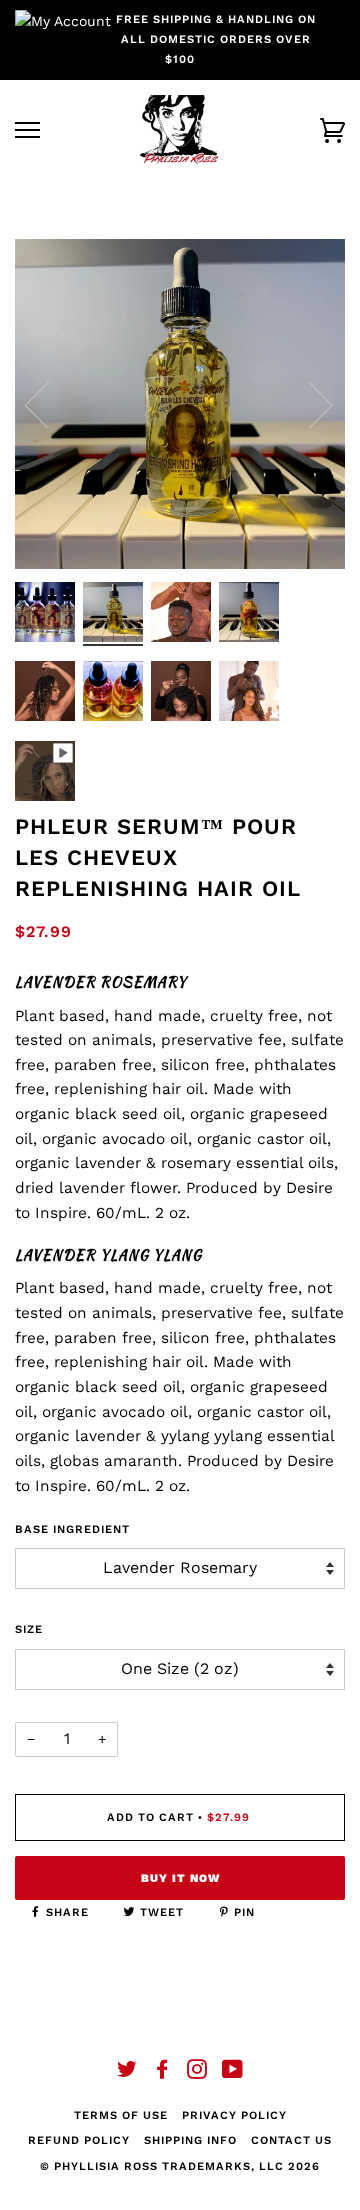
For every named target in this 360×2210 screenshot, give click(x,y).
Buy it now (180, 1878)
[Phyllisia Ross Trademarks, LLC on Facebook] (162, 2073)
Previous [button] (49, 404)
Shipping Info (190, 2140)
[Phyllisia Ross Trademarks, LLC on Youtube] (233, 2073)
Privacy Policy (234, 2115)
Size (29, 1629)
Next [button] (308, 404)
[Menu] (27, 130)
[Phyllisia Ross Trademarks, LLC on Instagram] (197, 2073)
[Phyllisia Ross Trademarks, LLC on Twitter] (127, 2073)
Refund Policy (79, 2140)
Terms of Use (121, 2115)
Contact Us (291, 2140)
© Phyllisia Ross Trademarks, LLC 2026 (180, 2166)
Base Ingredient (72, 1529)
